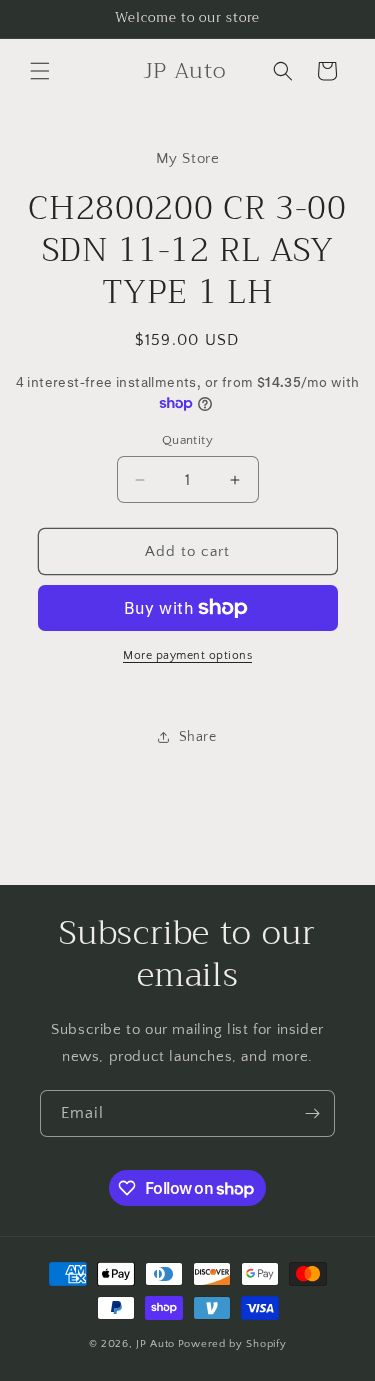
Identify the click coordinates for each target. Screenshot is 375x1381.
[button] (40, 71)
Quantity (187, 440)
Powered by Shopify (232, 1344)
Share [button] (198, 737)
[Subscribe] (312, 1113)
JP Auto (155, 1344)
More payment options (187, 655)
